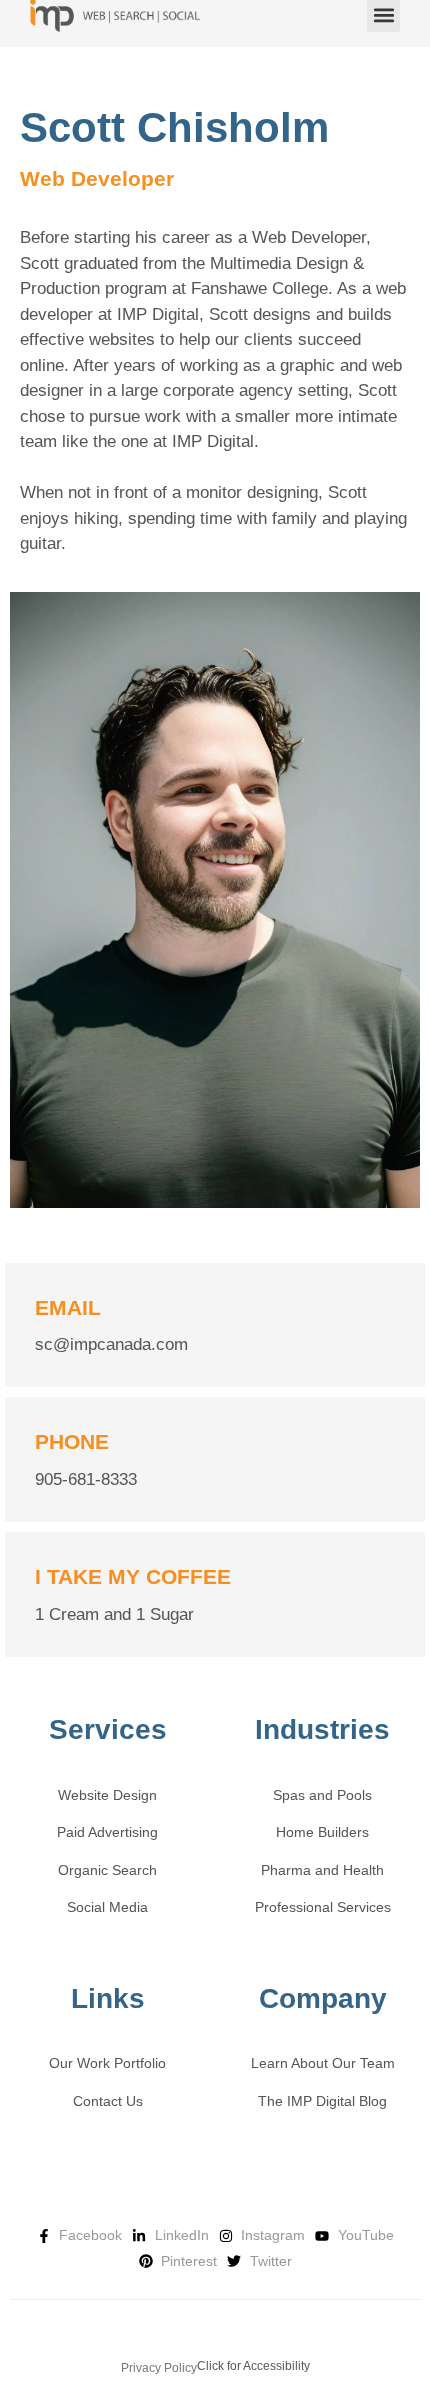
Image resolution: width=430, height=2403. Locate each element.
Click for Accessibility (253, 2366)
